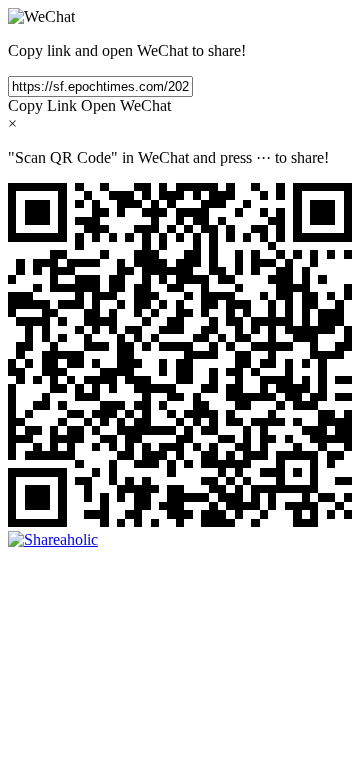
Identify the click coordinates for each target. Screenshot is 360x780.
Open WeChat (126, 105)
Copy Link (42, 105)
